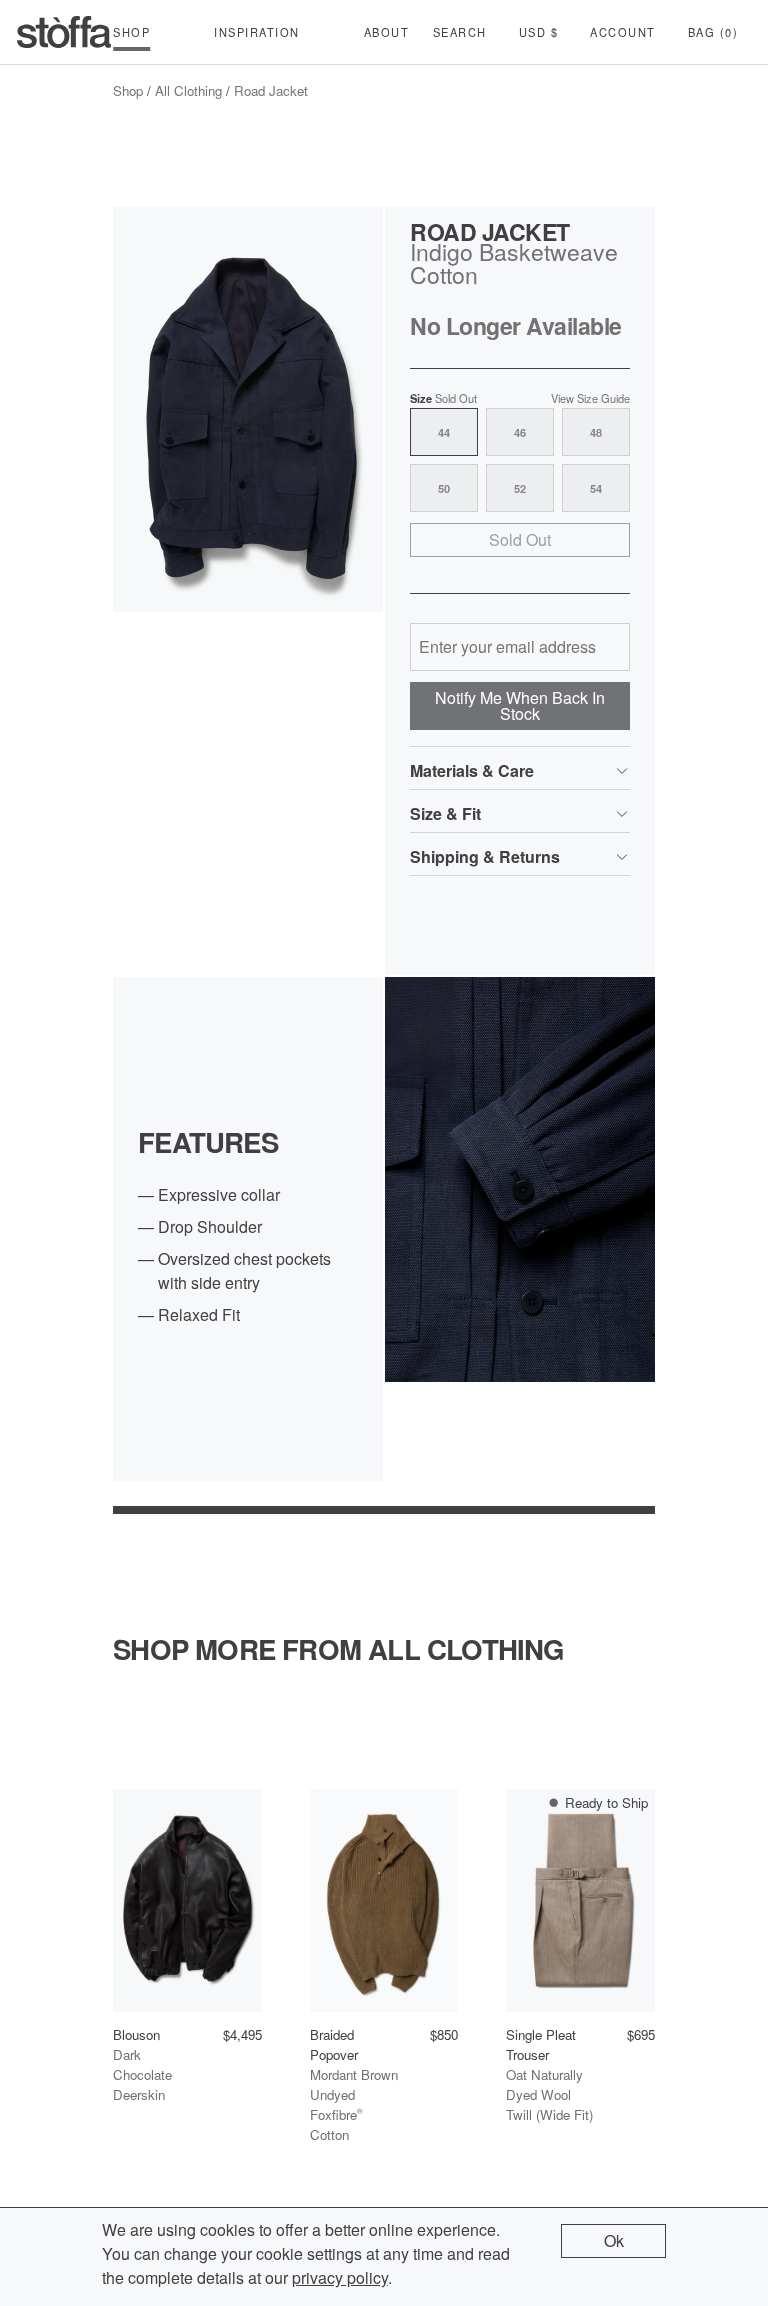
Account (623, 32)
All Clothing (188, 90)
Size (443, 398)
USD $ (539, 32)
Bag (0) (713, 32)
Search (460, 32)
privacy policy (340, 2277)
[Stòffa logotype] (64, 32)
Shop (128, 90)
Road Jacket (271, 90)
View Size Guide (590, 398)
